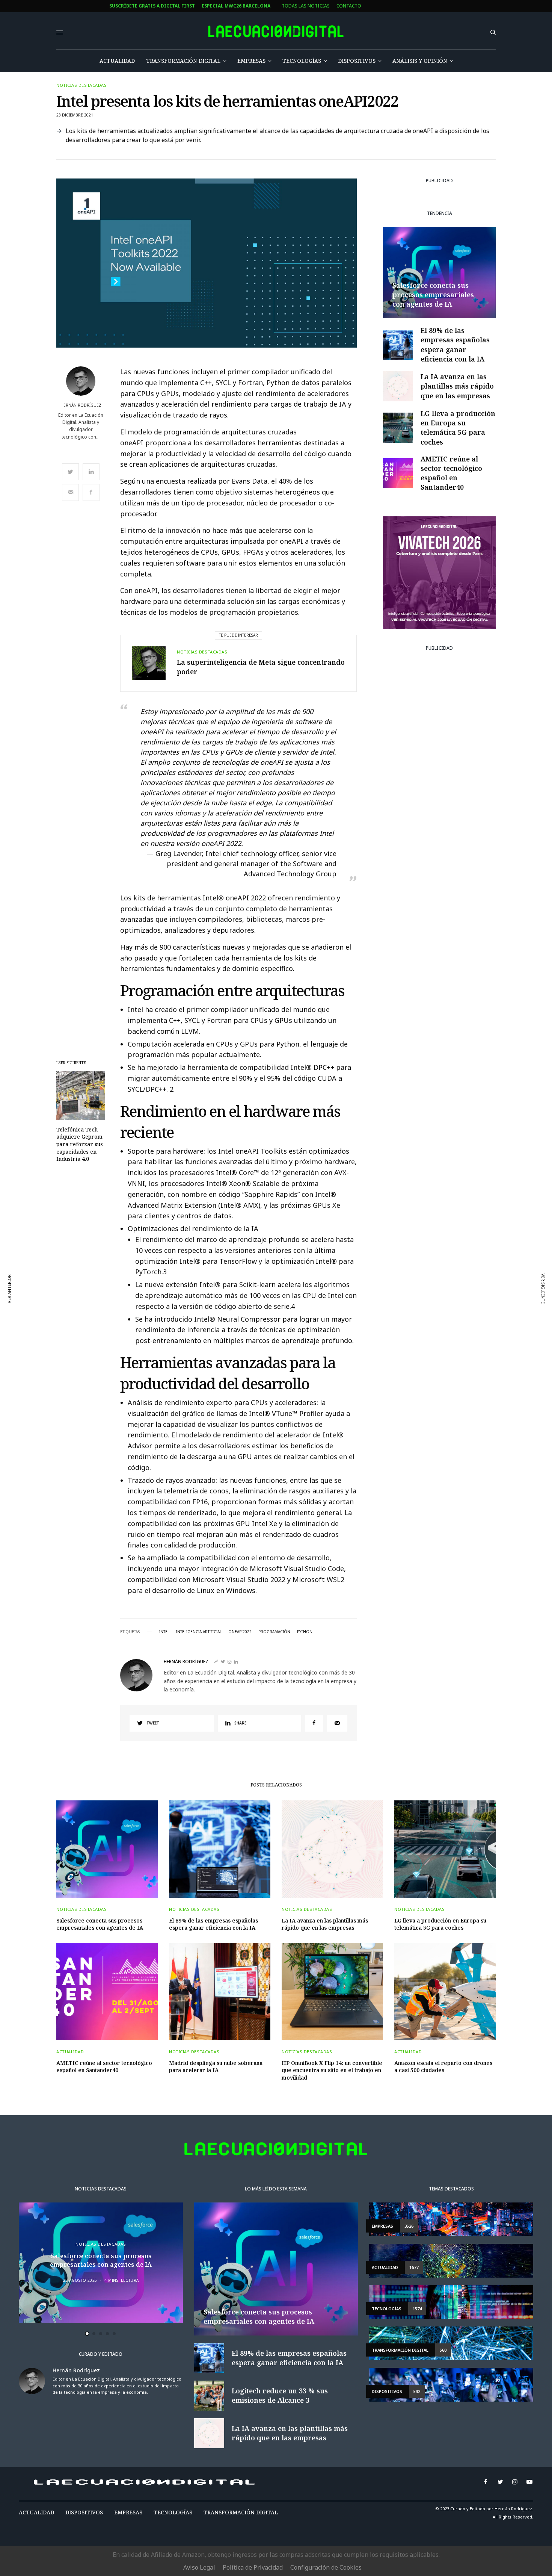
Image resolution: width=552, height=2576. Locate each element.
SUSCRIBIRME (211, 1372)
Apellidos (196, 1310)
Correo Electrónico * (211, 1253)
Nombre (194, 1281)
